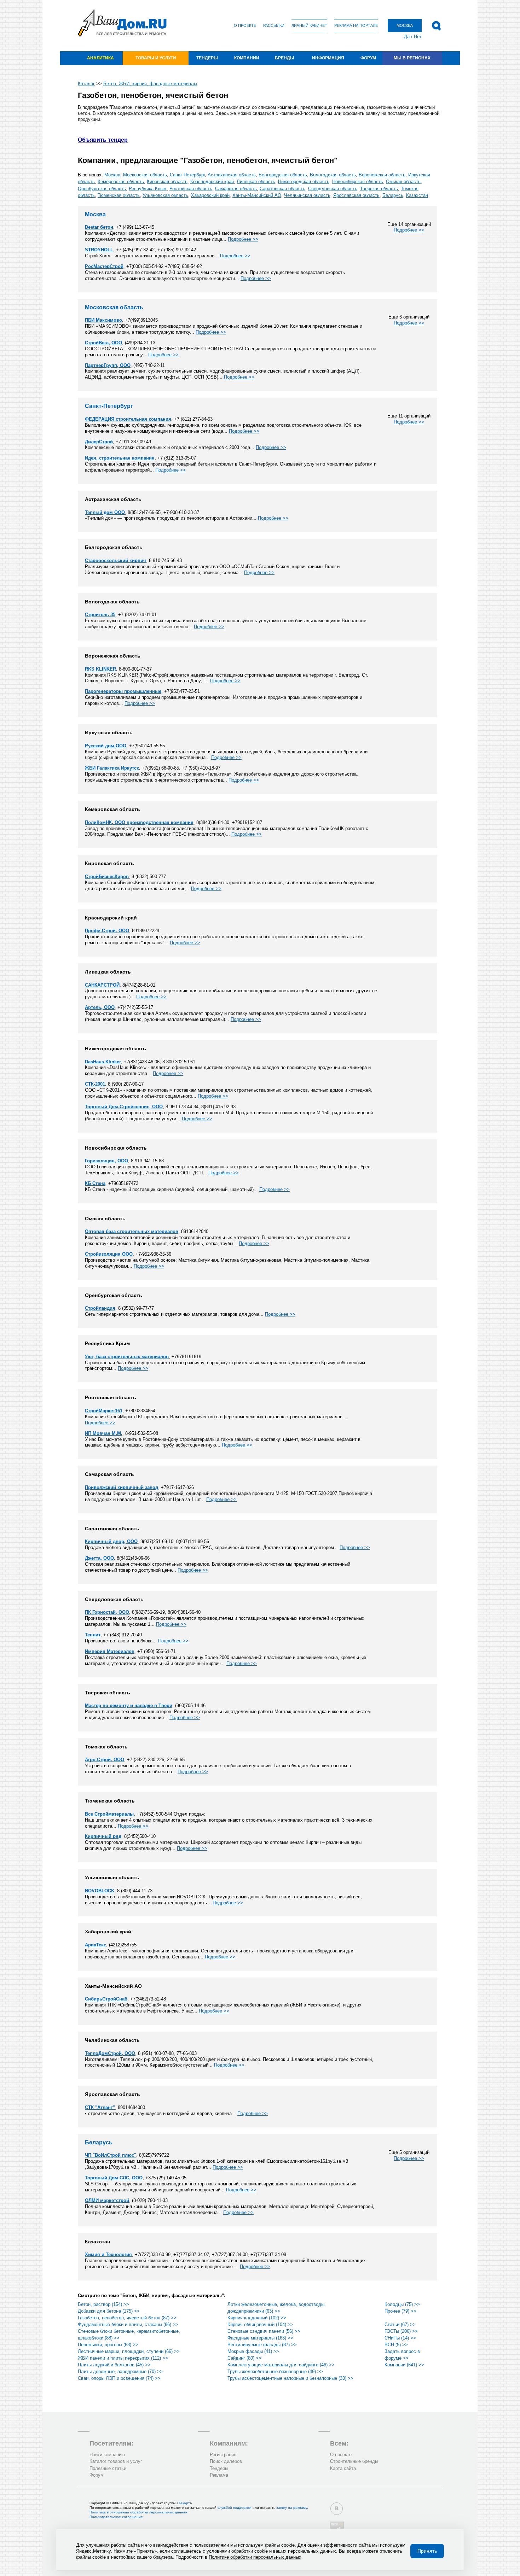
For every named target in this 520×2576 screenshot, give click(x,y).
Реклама (219, 2475)
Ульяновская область (165, 195)
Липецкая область (256, 182)
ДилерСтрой (99, 442)
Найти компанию (107, 2455)
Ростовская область (191, 189)
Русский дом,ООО (106, 746)
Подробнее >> (409, 230)
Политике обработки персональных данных (255, 2557)
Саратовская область (282, 189)
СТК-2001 (95, 1084)
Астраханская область (232, 175)
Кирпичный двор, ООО (111, 1541)
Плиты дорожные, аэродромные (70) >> (120, 2371)
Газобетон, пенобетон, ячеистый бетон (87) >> (127, 2318)
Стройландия (100, 1308)
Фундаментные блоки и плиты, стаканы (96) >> (128, 2324)
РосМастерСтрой (104, 266)
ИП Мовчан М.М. (104, 1433)
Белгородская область (283, 175)
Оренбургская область (102, 189)
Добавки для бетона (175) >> (109, 2311)
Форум (368, 58)
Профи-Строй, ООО (107, 931)
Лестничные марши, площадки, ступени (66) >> (129, 2351)
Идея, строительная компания (120, 458)
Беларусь (393, 195)
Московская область (145, 175)
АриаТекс (96, 1945)
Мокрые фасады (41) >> (253, 2351)
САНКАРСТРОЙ (102, 985)
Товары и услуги (156, 58)
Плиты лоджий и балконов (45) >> (114, 2365)
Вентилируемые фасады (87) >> (262, 2345)
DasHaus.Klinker (103, 1062)
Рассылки (274, 25)
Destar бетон (99, 227)
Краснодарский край (212, 182)
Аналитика (100, 58)
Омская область (403, 182)
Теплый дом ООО (105, 512)
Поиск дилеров (226, 2461)
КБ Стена (95, 1183)
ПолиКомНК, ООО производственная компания (139, 822)
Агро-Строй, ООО (105, 1760)
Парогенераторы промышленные (123, 691)
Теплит (93, 1635)
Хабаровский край (210, 195)
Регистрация (223, 2455)
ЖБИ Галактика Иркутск (112, 768)
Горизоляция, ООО (106, 1161)
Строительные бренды (354, 2461)
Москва (112, 175)
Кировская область (167, 182)
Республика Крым (148, 189)
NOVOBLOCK (100, 1891)
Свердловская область (333, 189)
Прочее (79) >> (400, 2311)
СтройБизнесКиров (107, 877)
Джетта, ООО (99, 1558)
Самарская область (236, 189)
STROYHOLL (99, 250)
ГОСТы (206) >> (401, 2331)
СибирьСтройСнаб (106, 1999)
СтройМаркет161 (104, 1411)
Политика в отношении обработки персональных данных (138, 2512)
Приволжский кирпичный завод (122, 1487)
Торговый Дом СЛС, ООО (114, 2178)
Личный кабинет (309, 25)
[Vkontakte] (337, 2509)
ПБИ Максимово (103, 320)
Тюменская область (119, 195)
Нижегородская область (304, 182)
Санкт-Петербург (187, 175)
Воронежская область (382, 175)
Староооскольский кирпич (115, 560)
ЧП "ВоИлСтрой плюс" (111, 2155)
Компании (247, 58)
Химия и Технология (108, 2254)
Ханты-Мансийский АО (257, 195)
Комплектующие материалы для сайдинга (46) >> (281, 2365)
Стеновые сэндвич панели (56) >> (264, 2331)
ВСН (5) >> (396, 2345)
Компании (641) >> (404, 2365)
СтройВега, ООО (103, 343)
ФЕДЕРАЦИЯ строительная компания (128, 419)
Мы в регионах (412, 58)
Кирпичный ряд (103, 1836)
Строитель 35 (100, 615)
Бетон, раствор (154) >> (103, 2304)
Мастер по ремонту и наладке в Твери (129, 1705)
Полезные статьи (108, 2468)
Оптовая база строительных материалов (132, 1231)
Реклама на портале (356, 25)
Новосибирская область (358, 182)
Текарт (184, 2503)
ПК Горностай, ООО (107, 1612)
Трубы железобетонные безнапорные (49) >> (275, 2371)
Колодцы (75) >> (402, 2304)
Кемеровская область (121, 182)
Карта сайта (343, 2468)
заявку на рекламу (292, 2508)
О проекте (245, 25)
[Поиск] (436, 26)
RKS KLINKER (100, 669)
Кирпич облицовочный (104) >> (260, 2324)
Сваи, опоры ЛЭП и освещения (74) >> (119, 2378)
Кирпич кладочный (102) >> (257, 2318)
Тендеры (207, 58)
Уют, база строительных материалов (127, 1357)
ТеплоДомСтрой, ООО (110, 2053)
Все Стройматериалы (109, 1814)
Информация (328, 58)
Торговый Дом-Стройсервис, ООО (124, 1107)
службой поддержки (235, 2508)
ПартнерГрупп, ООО (108, 365)
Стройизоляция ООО (109, 1254)
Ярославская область (356, 195)
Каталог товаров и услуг (116, 2461)
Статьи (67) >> (400, 2324)
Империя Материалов (110, 1651)
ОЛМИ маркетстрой (107, 2200)
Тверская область (379, 189)
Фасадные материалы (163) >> (260, 2338)
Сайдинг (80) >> (244, 2358)
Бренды (285, 58)
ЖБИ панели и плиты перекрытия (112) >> (123, 2358)
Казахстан (417, 195)
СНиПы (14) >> (400, 2338)
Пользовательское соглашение (116, 2517)
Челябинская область (307, 195)
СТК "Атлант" (100, 2107)
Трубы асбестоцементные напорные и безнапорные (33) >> (290, 2378)
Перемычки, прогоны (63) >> (108, 2345)
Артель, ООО (100, 1007)
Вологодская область (333, 175)
